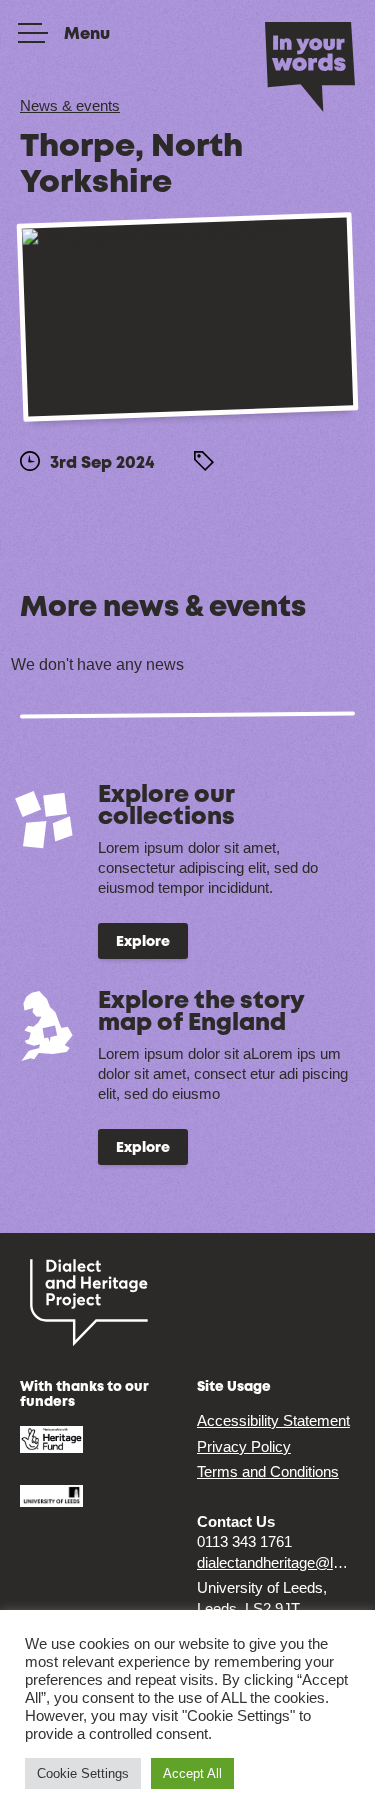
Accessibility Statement (273, 1420)
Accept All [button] (192, 1773)
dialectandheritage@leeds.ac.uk (276, 1562)
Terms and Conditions (268, 1471)
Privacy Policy (244, 1446)
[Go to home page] (310, 65)
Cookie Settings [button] (83, 1773)
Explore (143, 942)
